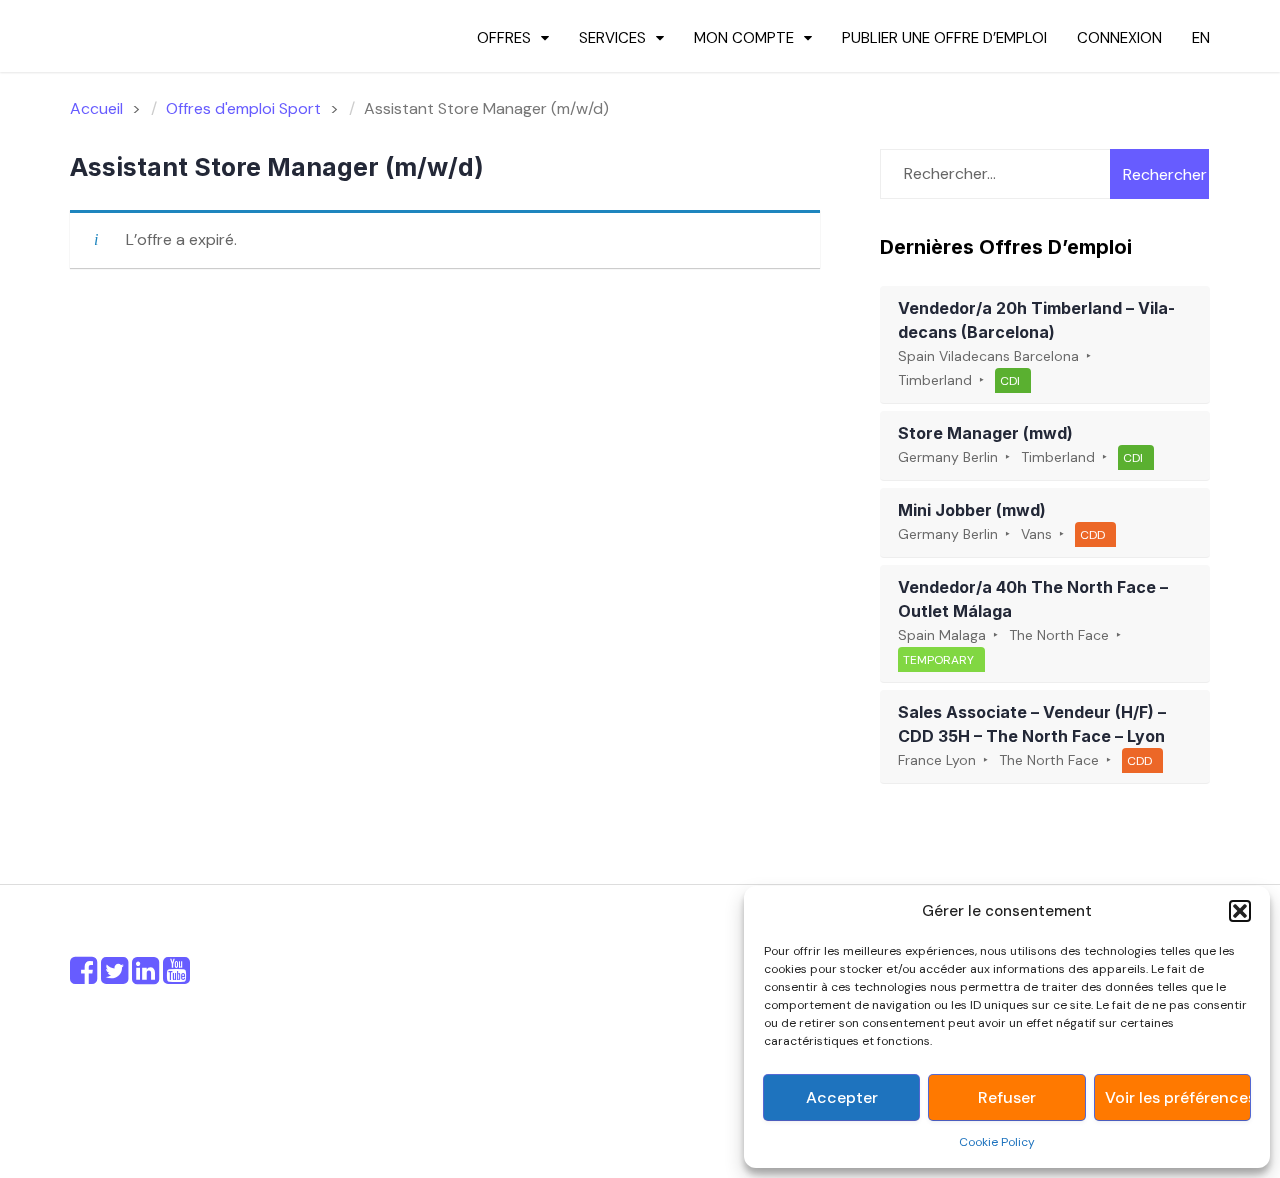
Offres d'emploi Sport (243, 108)
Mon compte (744, 38)
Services (612, 38)
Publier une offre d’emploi (944, 38)
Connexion (1119, 38)
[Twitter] (114, 976)
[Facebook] (83, 976)
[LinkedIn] (145, 976)
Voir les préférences (1177, 1097)
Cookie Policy (997, 1142)
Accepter (842, 1097)
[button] (1240, 911)
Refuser (1007, 1097)
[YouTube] (176, 976)
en (1201, 38)
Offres (504, 38)
